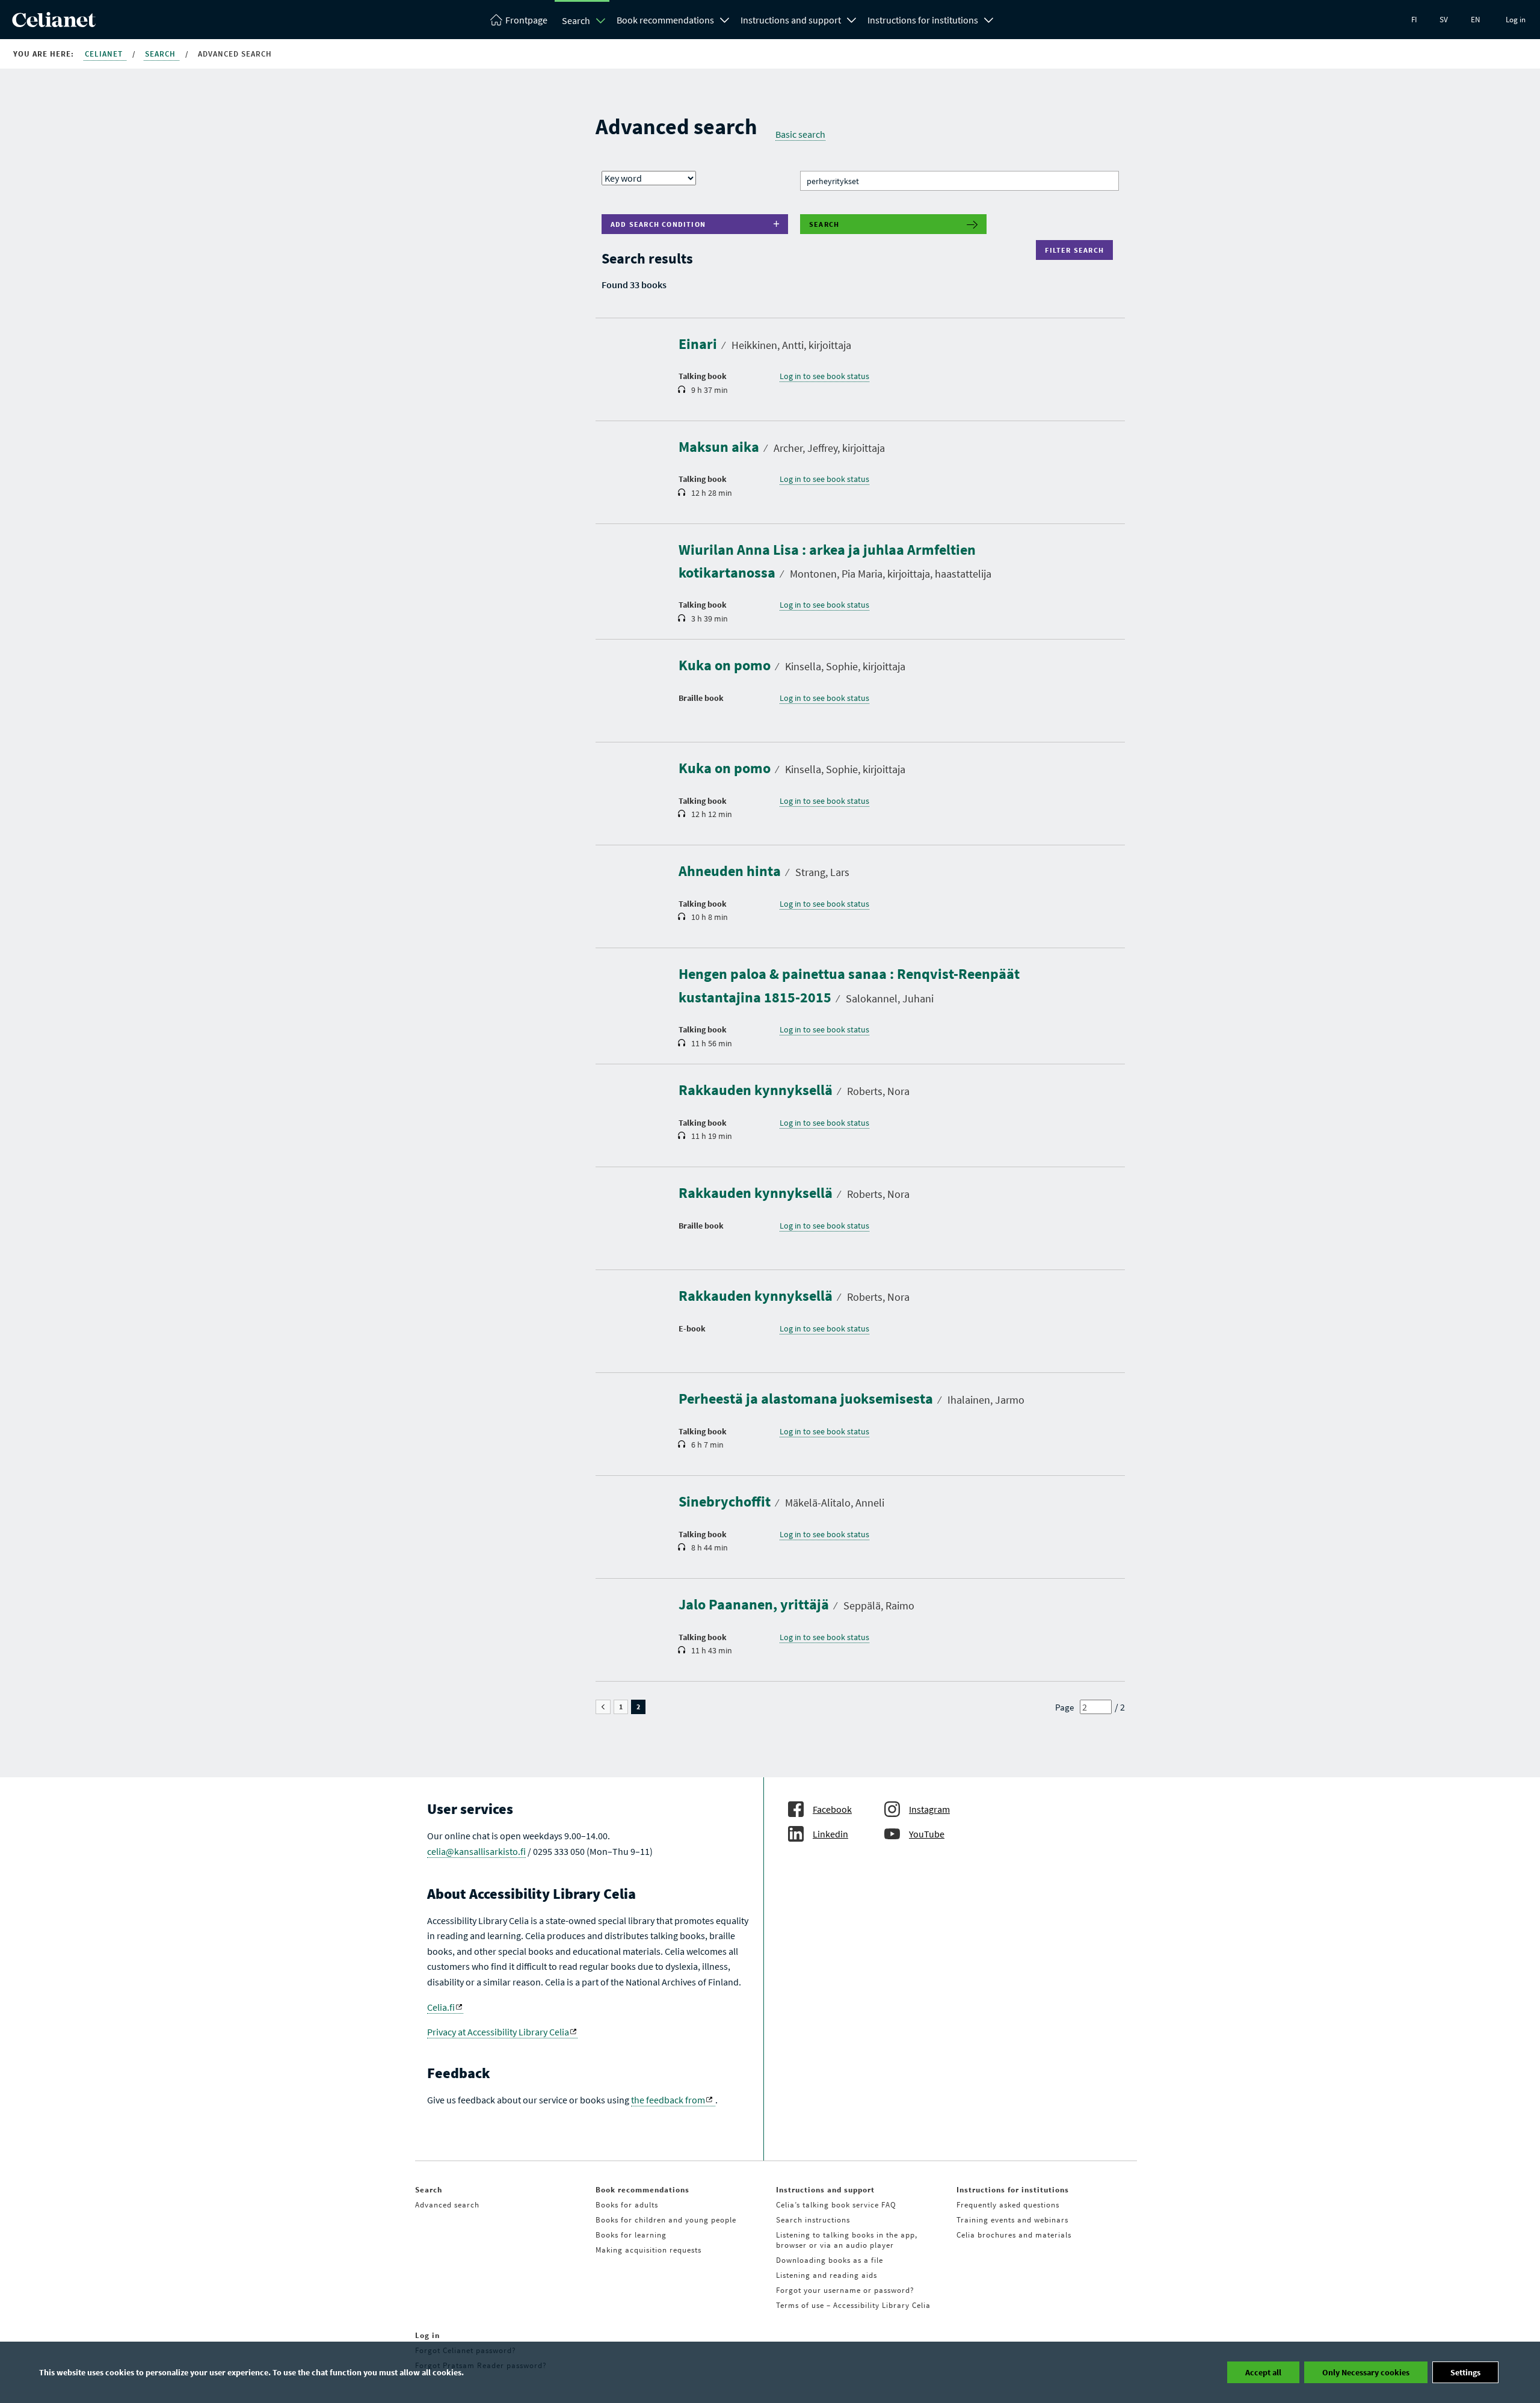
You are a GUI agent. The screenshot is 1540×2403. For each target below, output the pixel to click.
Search (576, 20)
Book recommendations (665, 20)
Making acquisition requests (648, 2250)
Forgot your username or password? (845, 2290)
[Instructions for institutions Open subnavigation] (989, 19)
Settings (1465, 2372)
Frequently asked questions (1008, 2205)
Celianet (105, 54)
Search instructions (813, 2220)
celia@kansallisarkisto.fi (476, 1851)
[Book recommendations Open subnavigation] (725, 19)
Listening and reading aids (827, 2275)
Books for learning (631, 2235)
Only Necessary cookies (1366, 2372)
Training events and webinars (1012, 2220)
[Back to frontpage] (54, 23)
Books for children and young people (666, 2220)
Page (1064, 1707)
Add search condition (658, 224)
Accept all (1263, 2372)
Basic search (800, 134)
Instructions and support (791, 20)
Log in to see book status (824, 376)
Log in (1516, 20)
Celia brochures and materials (1014, 2235)
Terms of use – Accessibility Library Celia (853, 2305)
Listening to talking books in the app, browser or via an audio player (847, 2240)
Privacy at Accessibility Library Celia (498, 2032)
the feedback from (668, 2100)
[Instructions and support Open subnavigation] (852, 19)
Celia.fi (441, 2007)
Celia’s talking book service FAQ (836, 2205)
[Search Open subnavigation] (601, 20)
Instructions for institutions (923, 20)
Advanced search (447, 2205)
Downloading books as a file (830, 2260)
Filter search (1077, 250)
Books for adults (627, 2205)
